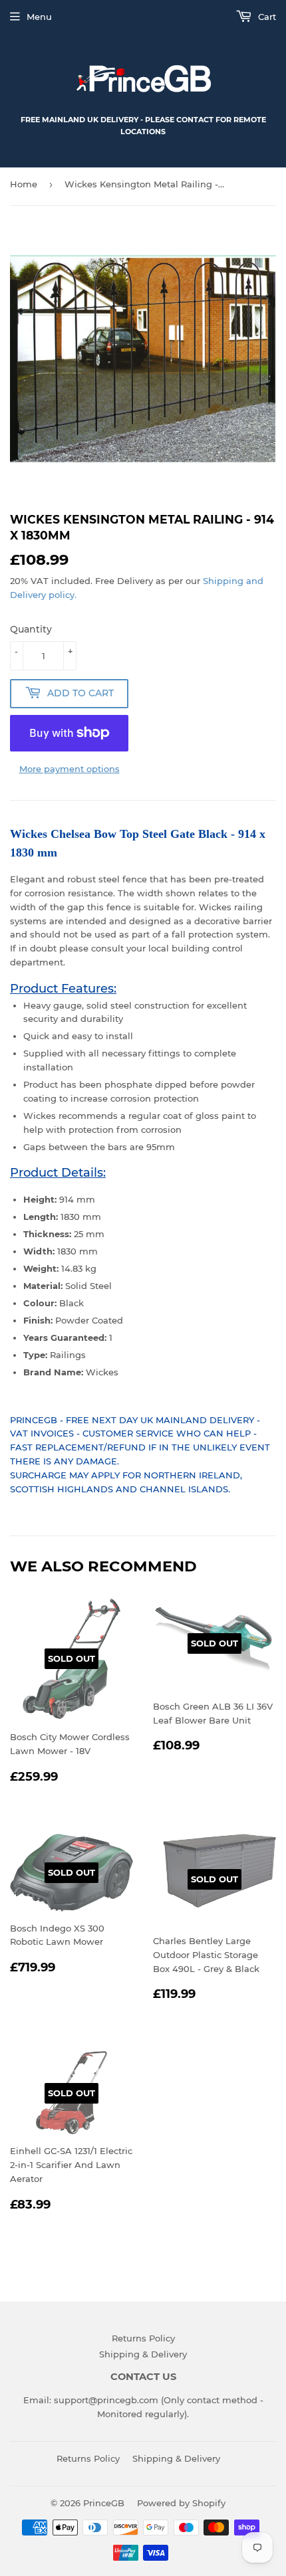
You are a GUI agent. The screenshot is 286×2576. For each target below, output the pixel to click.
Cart (266, 17)
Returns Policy (143, 2338)
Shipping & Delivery (143, 2354)
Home (24, 184)
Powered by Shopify (181, 2503)
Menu (39, 17)
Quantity (31, 629)
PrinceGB (104, 2503)
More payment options (70, 769)
